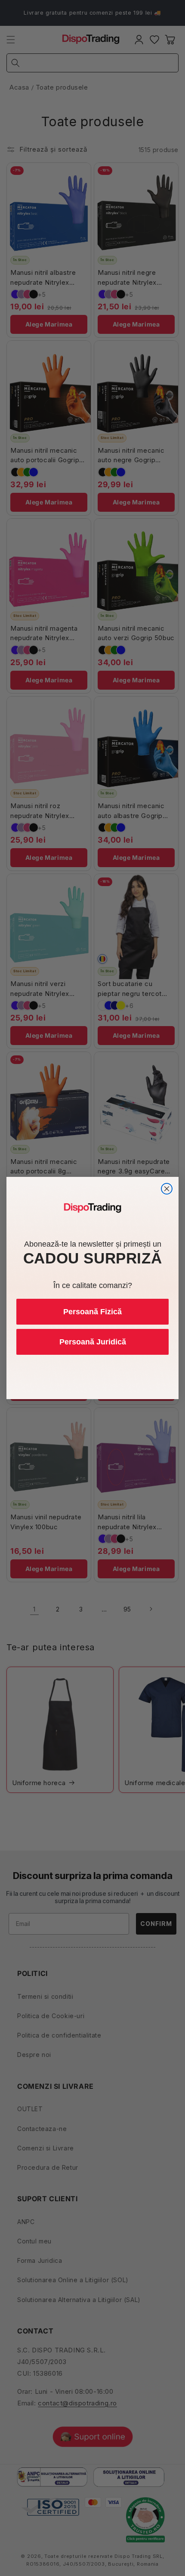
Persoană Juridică (93, 1342)
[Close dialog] (167, 1189)
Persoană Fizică (92, 1312)
